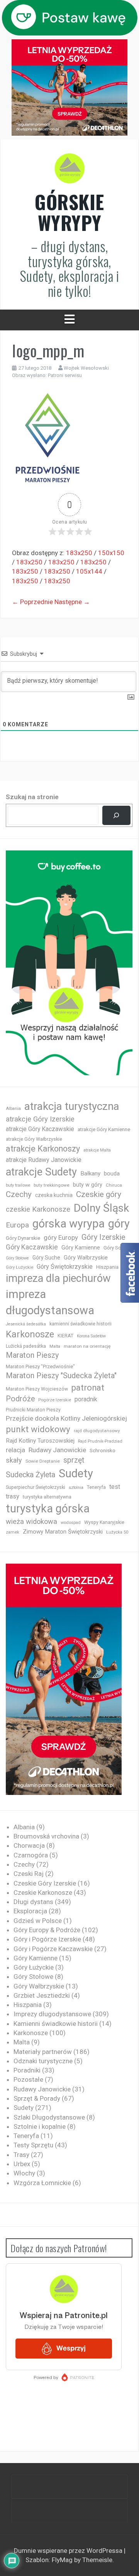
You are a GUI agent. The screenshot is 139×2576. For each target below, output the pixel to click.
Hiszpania (107, 1267)
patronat (88, 1388)
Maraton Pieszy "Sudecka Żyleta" (61, 1376)
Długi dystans (33, 1902)
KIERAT (65, 1336)
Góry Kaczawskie (32, 1247)
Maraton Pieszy (32, 1355)
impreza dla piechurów (58, 1278)
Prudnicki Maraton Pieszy (33, 1410)
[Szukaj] (116, 816)
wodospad (71, 1523)
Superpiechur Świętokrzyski (36, 1487)
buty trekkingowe (52, 1185)
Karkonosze (30, 1334)
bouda (112, 1174)
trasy (13, 1496)
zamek (13, 1532)
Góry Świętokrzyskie (65, 1267)
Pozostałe (28, 2079)
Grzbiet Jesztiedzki (42, 1995)
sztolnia (76, 1488)
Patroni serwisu (65, 375)
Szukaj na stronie (32, 797)
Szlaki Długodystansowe (49, 2117)
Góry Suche (46, 1258)
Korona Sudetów (91, 1336)
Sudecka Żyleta (31, 1475)
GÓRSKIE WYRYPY (69, 212)
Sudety (76, 1473)
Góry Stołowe (17, 1258)
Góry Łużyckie (19, 1267)
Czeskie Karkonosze (43, 1892)
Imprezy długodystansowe (52, 2014)
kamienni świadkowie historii (81, 1324)
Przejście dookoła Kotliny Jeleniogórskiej (66, 1418)
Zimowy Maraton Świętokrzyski (63, 1532)
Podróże (20, 1399)
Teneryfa (96, 1487)
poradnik (86, 1399)
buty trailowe (18, 1185)
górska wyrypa (69, 1224)
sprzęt (74, 1460)
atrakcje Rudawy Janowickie (44, 1160)
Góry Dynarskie (23, 1238)
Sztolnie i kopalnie (40, 2126)
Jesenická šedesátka (26, 1324)
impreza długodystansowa (50, 1302)
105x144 (89, 571)
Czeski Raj (29, 1874)
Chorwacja (29, 1845)
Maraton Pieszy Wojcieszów (37, 1389)
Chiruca (114, 1185)
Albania (13, 1109)
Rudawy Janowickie (57, 1450)
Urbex (22, 2164)
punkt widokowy (38, 1429)
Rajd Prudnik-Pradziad (100, 1441)
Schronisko (103, 1450)
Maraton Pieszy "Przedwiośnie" (40, 1366)
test (115, 1487)
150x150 (111, 553)
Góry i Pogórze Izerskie (47, 1939)
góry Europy (61, 1237)
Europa (17, 1225)
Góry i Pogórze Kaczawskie (53, 1949)
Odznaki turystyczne (43, 2061)
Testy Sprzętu (33, 2145)
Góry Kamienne (81, 1248)
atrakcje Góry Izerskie (40, 1119)
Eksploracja (30, 1911)
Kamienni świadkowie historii (56, 2024)
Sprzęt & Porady (37, 2098)
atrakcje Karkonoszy (43, 1149)
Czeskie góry (99, 1194)
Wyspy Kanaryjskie (104, 1522)
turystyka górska (48, 1509)
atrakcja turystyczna (72, 1106)
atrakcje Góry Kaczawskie (40, 1129)
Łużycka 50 (117, 1532)
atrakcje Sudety (41, 1172)
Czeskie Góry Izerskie (45, 1883)
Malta (55, 1346)
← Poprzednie (32, 602)
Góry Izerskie (103, 1237)
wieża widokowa (31, 1521)
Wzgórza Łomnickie (42, 2183)
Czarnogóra (31, 1855)
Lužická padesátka (26, 1346)
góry (119, 1224)
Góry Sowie (116, 1248)
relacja (15, 1450)
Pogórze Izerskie (55, 1400)
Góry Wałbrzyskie (86, 1258)
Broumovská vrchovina (46, 1836)
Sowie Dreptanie (43, 1461)
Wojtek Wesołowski (86, 368)
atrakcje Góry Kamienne (104, 1129)
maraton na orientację (87, 1346)
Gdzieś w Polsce (38, 1921)
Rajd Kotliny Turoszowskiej (40, 1441)
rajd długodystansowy (97, 1431)
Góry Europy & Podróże (47, 1930)
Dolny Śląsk (101, 1208)
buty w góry (88, 1185)
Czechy (19, 1194)
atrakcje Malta (97, 1150)
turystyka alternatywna (47, 1497)
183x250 (79, 553)
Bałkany (90, 1174)
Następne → (72, 602)
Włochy (24, 2173)
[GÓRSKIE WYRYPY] (69, 171)
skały (14, 1460)
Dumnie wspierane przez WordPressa (69, 2551)
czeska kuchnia (54, 1195)
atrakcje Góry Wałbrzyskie (34, 1139)
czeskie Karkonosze (38, 1209)
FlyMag (62, 2560)
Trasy (21, 2155)
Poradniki (27, 2070)
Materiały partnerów (43, 2052)
